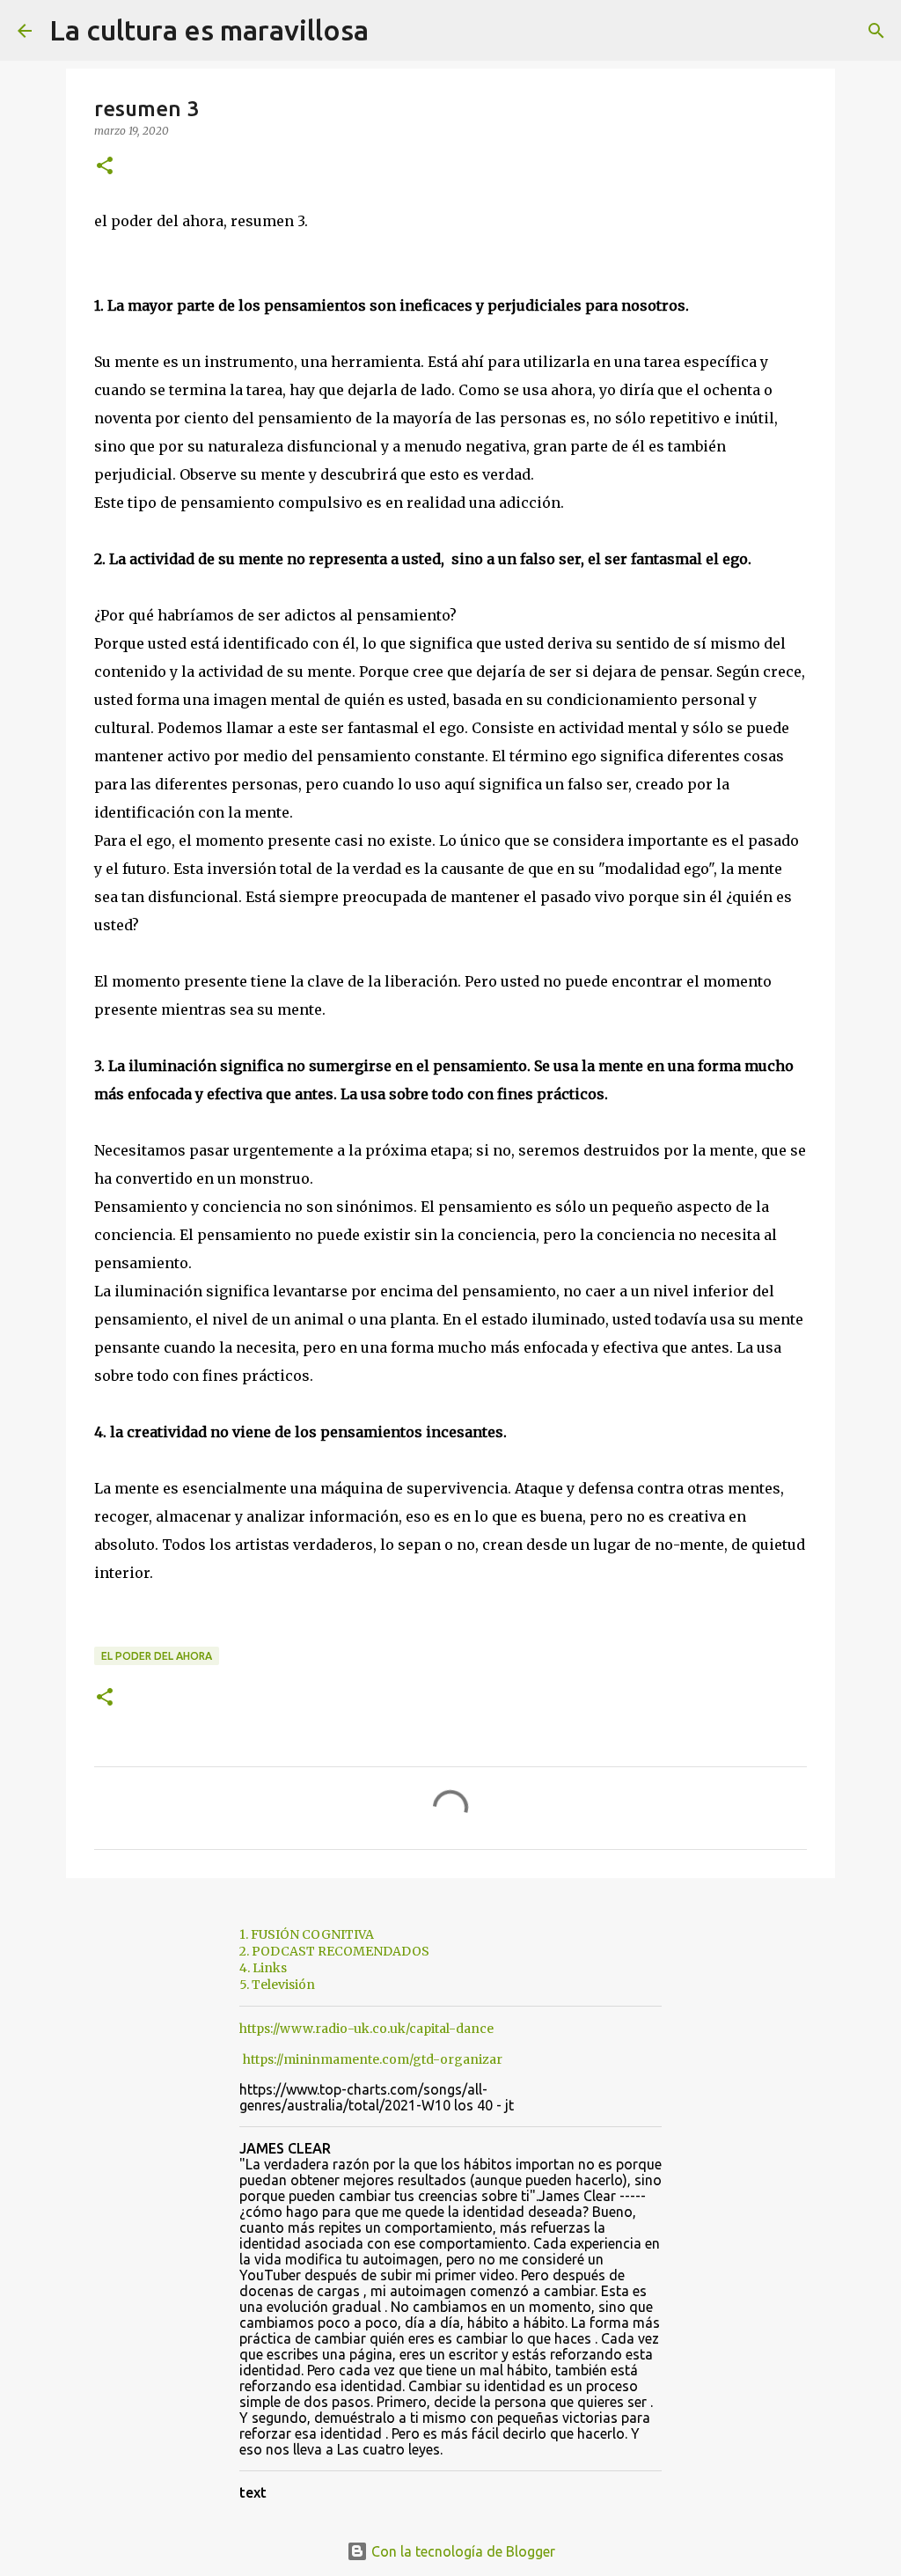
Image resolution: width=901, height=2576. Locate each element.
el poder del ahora (157, 1656)
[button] (105, 167)
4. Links (263, 1968)
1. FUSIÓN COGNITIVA (307, 1934)
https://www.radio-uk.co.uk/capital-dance (366, 2029)
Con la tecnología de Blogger (461, 2551)
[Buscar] (393, 31)
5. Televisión (277, 1985)
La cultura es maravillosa (209, 30)
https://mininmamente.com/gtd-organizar (373, 2059)
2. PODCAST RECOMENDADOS (334, 1951)
